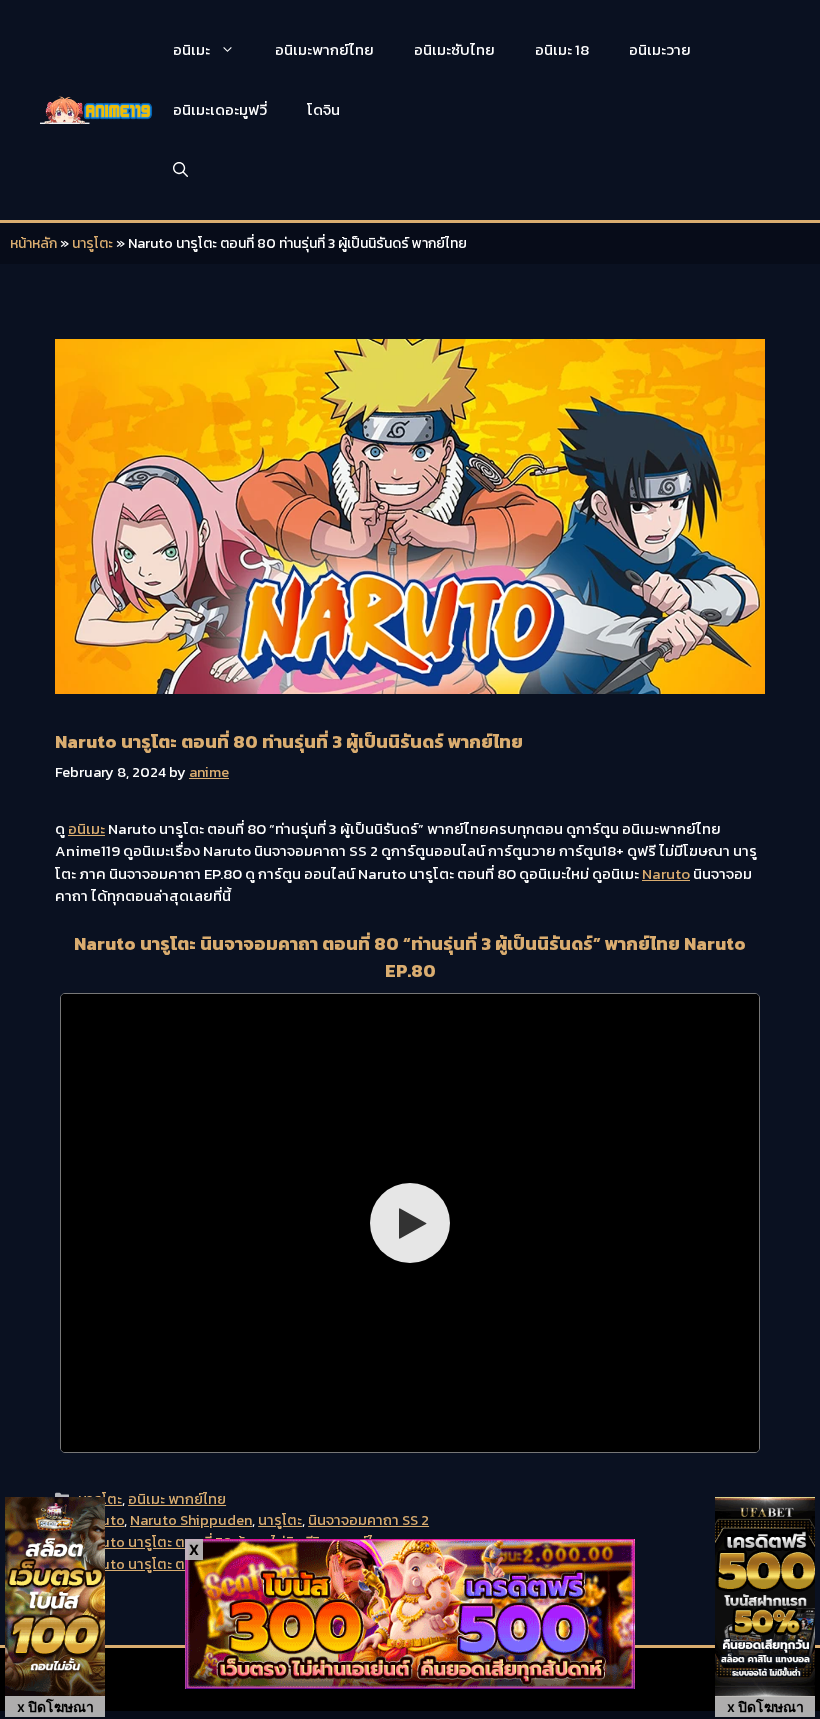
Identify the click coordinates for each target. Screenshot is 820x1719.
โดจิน (323, 109)
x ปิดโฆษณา (55, 1706)
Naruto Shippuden (191, 1520)
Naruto (666, 873)
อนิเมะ (191, 49)
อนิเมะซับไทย (454, 49)
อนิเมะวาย (660, 49)
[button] (180, 170)
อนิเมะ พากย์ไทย (177, 1499)
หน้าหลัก (33, 243)
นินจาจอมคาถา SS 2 (368, 1520)
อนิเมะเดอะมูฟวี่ (220, 109)
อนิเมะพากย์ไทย (324, 49)
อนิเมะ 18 (562, 49)
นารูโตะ (92, 243)
